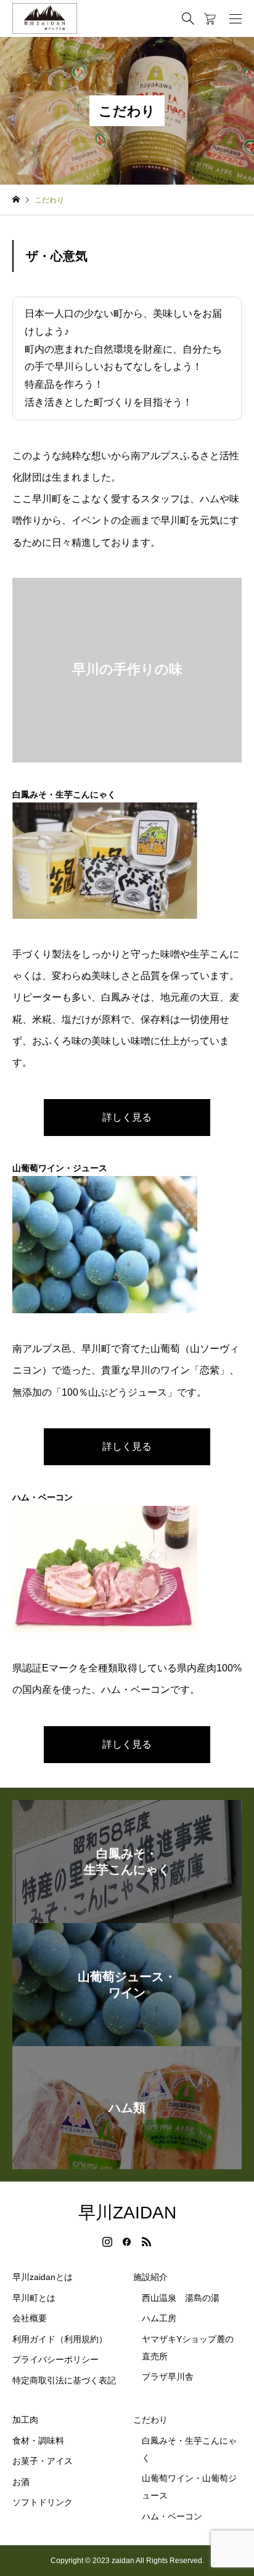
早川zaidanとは (43, 2277)
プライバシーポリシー (55, 2359)
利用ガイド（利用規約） (60, 2339)
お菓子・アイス (43, 2461)
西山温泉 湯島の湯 (181, 2298)
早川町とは (34, 2298)
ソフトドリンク (43, 2502)
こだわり (150, 2420)
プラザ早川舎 (168, 2377)
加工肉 (25, 2420)
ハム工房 (159, 2318)
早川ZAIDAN (127, 2213)
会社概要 (30, 2318)
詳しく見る (127, 1117)
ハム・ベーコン (172, 2516)
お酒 (21, 2482)
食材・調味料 (38, 2441)
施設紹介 (150, 2277)
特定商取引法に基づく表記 (64, 2380)
